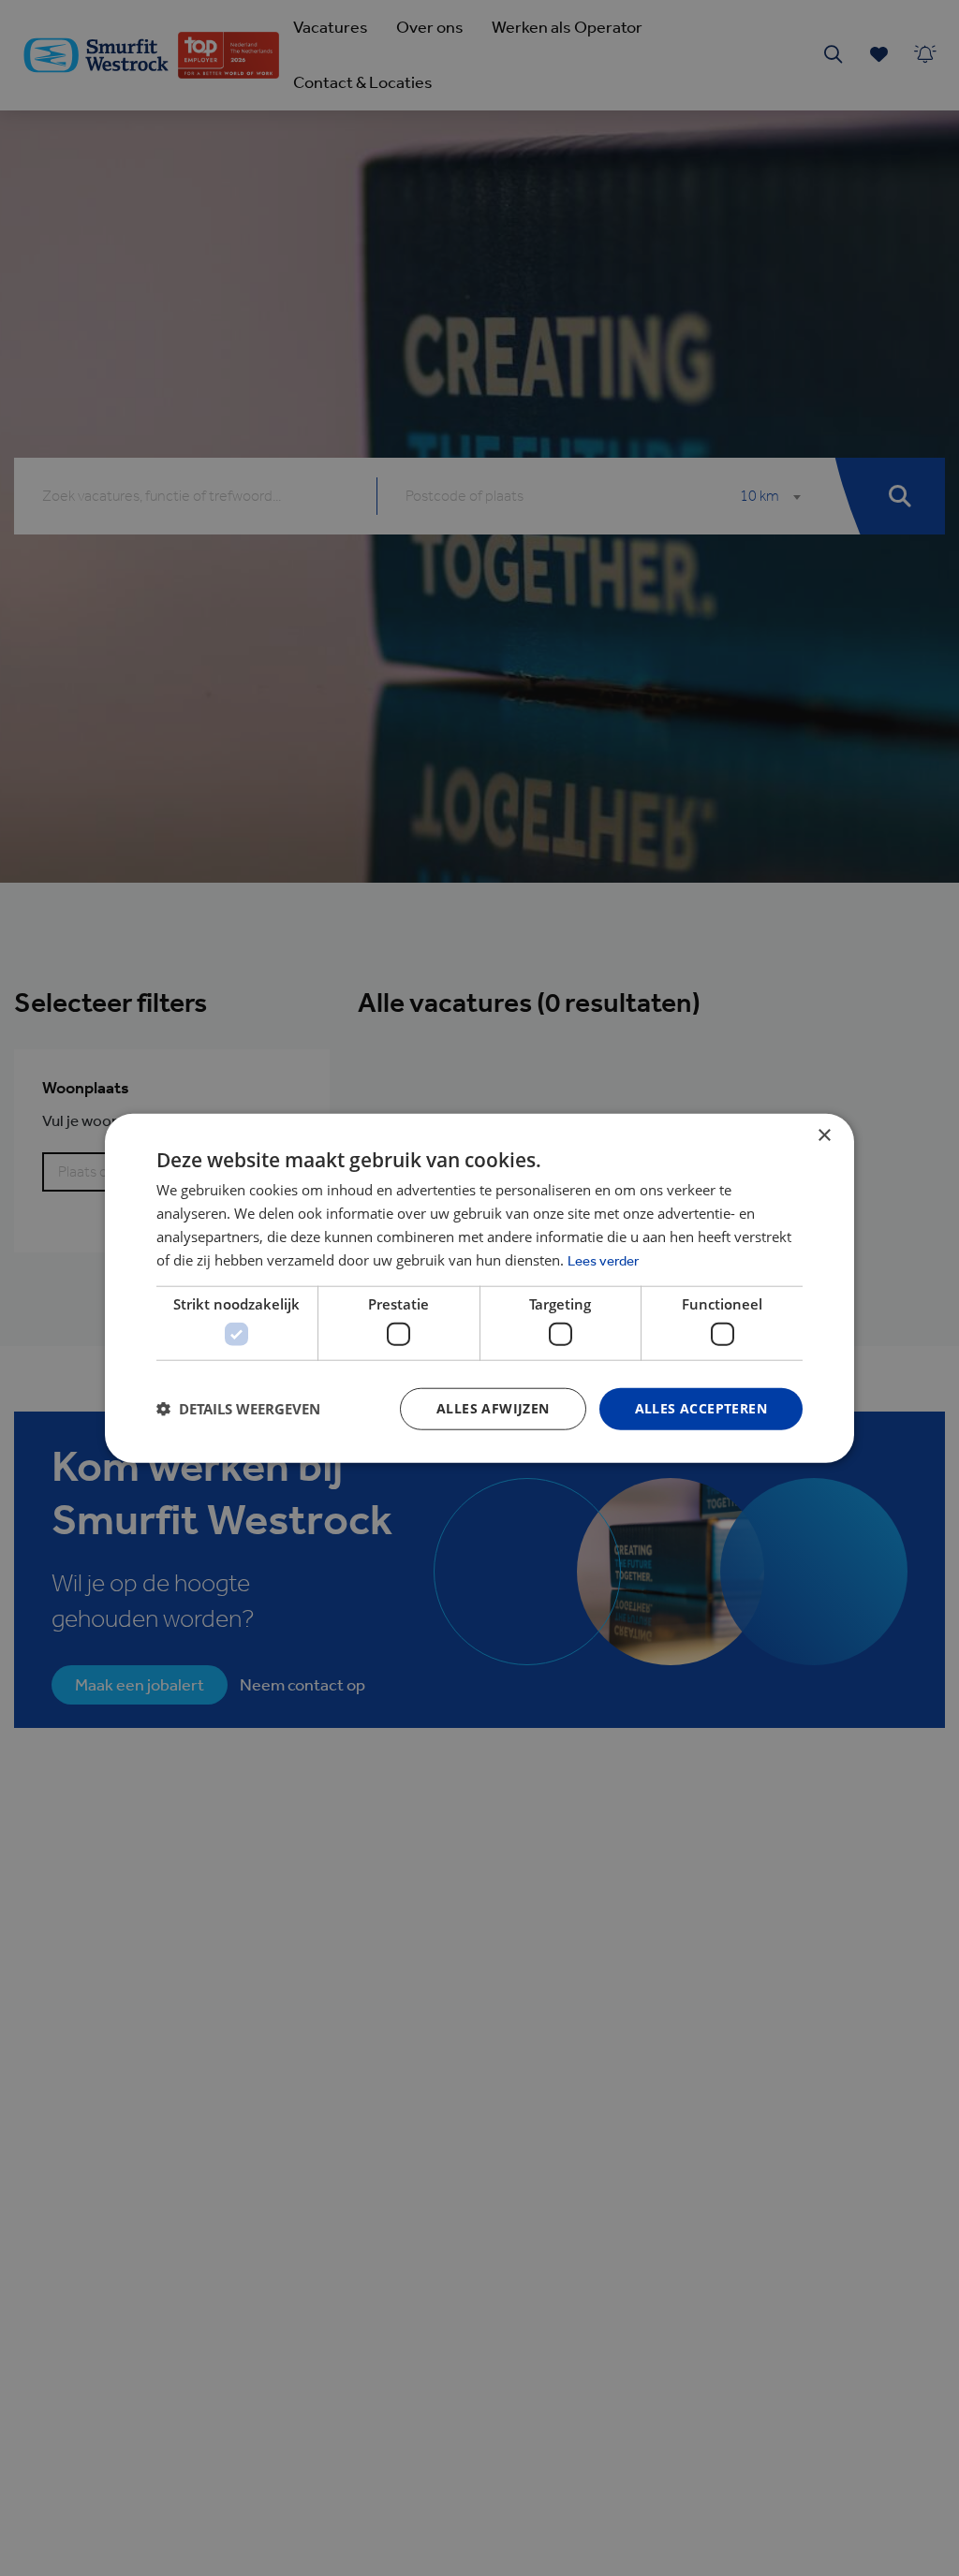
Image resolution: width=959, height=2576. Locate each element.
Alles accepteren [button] (701, 1408)
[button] (238, 1409)
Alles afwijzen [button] (493, 1408)
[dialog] (479, 1288)
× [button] (824, 1136)
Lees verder (603, 1260)
